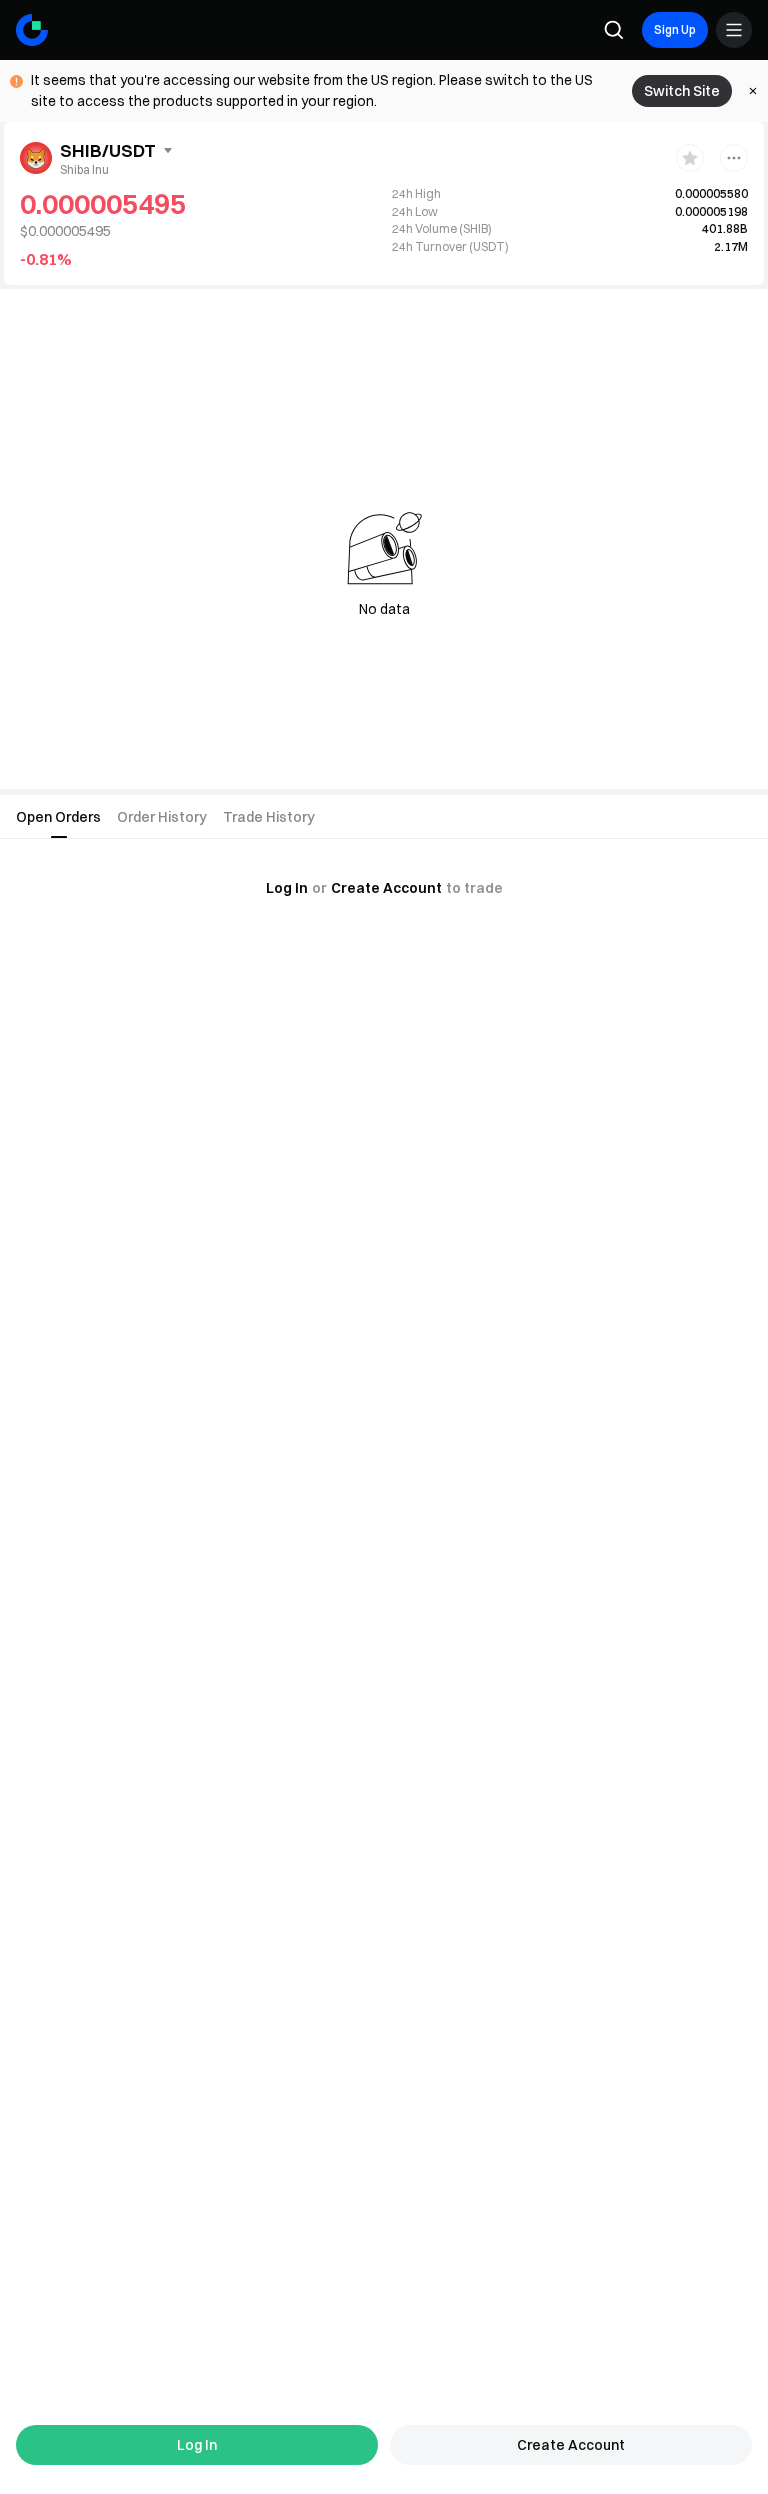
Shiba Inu (84, 169)
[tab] (58, 817)
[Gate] (32, 30)
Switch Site (682, 91)
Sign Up (675, 29)
